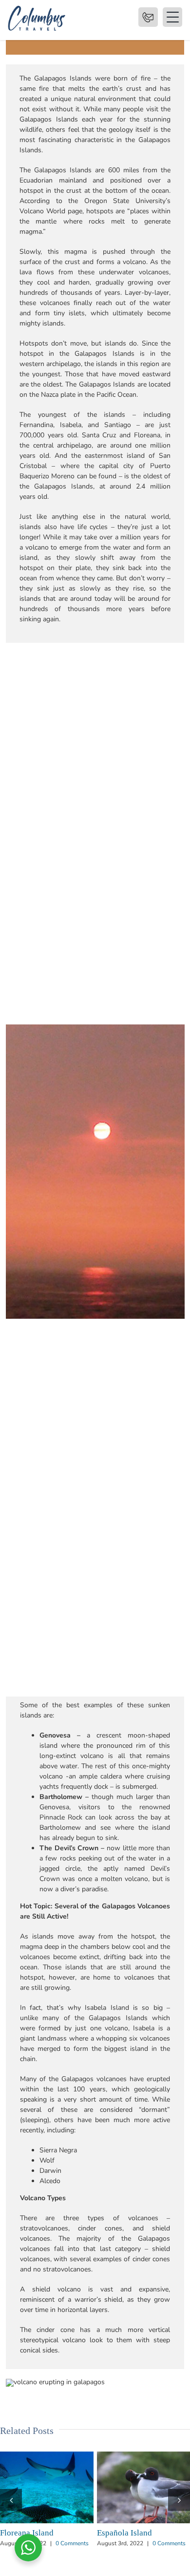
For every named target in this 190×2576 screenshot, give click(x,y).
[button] (11, 2509)
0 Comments (72, 2562)
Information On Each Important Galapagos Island (29, 2487)
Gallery (64, 2487)
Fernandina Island (126, 2487)
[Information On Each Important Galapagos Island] (47, 2487)
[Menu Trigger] (148, 17)
